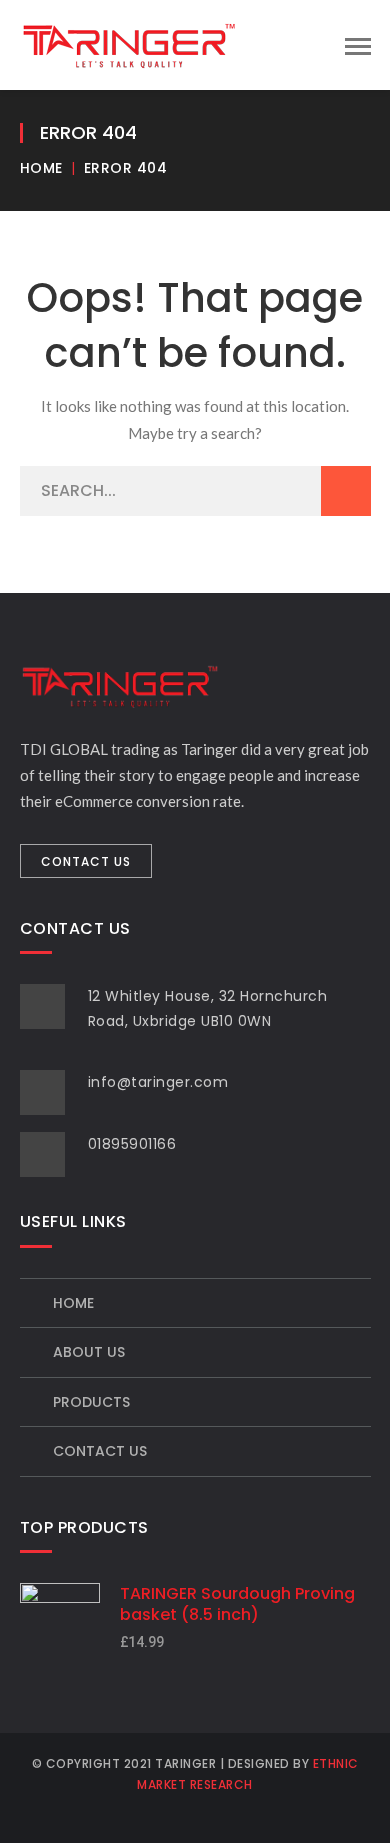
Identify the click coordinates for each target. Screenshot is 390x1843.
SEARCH (346, 491)
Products (91, 1402)
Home (41, 168)
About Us (89, 1352)
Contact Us (100, 1451)
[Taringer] (129, 43)
